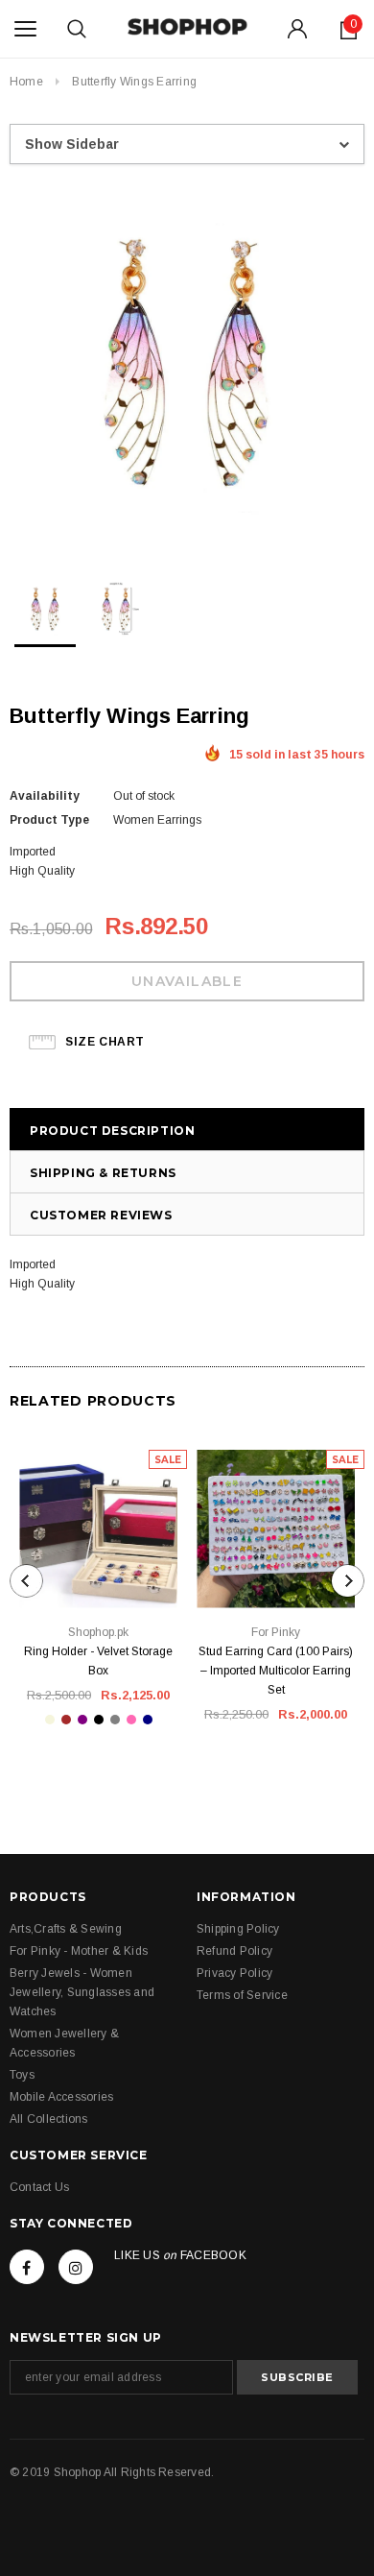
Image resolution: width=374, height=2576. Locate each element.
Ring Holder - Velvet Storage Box (98, 1661)
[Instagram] (76, 2267)
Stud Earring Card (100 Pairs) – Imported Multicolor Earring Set (276, 1671)
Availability (45, 796)
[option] (187, 364)
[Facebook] (27, 2267)
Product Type (49, 820)
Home (26, 82)
